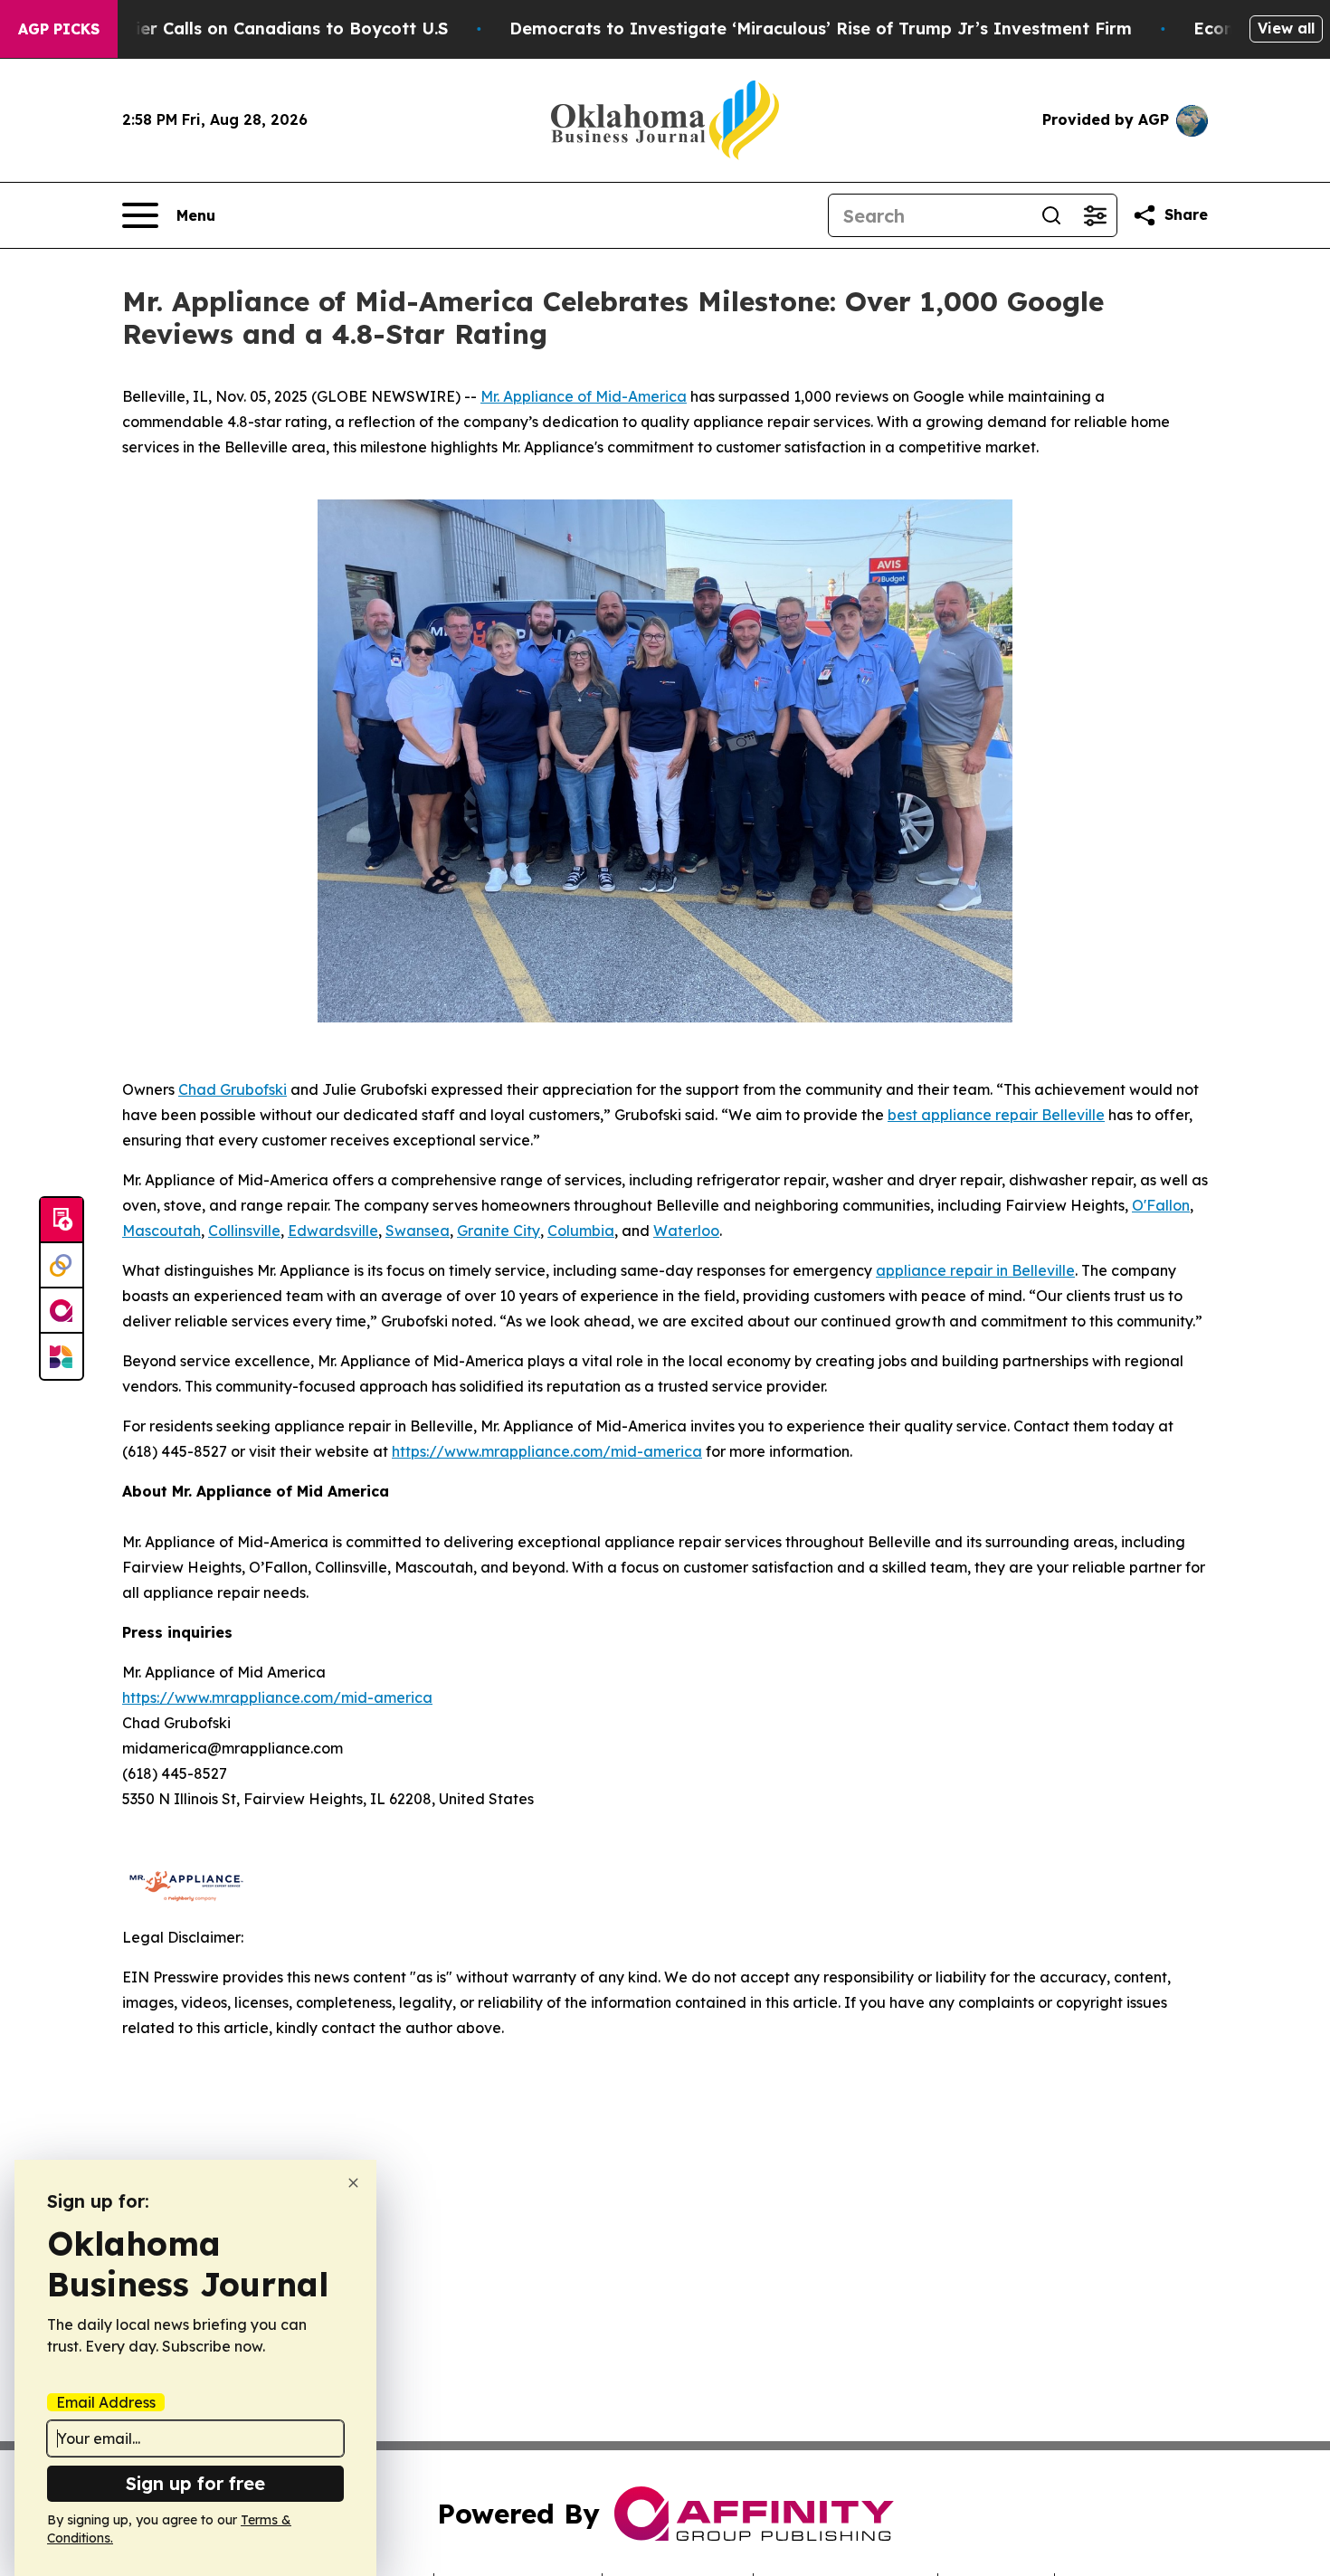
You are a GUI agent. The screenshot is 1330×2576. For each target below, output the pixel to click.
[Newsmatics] (62, 1356)
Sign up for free (195, 2483)
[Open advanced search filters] (1095, 215)
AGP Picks (59, 29)
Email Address (106, 2402)
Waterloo (686, 1231)
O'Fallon (1161, 1205)
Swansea (418, 1231)
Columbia (581, 1231)
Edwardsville (333, 1231)
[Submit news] (62, 1221)
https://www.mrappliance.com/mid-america (547, 1451)
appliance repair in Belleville (975, 1270)
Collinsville (244, 1231)
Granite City (499, 1231)
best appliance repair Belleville (996, 1115)
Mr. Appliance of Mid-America (584, 396)
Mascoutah (161, 1231)
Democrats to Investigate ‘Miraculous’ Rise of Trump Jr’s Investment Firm (821, 29)
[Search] (1051, 215)
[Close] (353, 2183)
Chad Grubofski (233, 1089)
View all (1286, 28)
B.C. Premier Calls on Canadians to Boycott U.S (252, 29)
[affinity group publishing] (62, 1311)
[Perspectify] (62, 1266)
